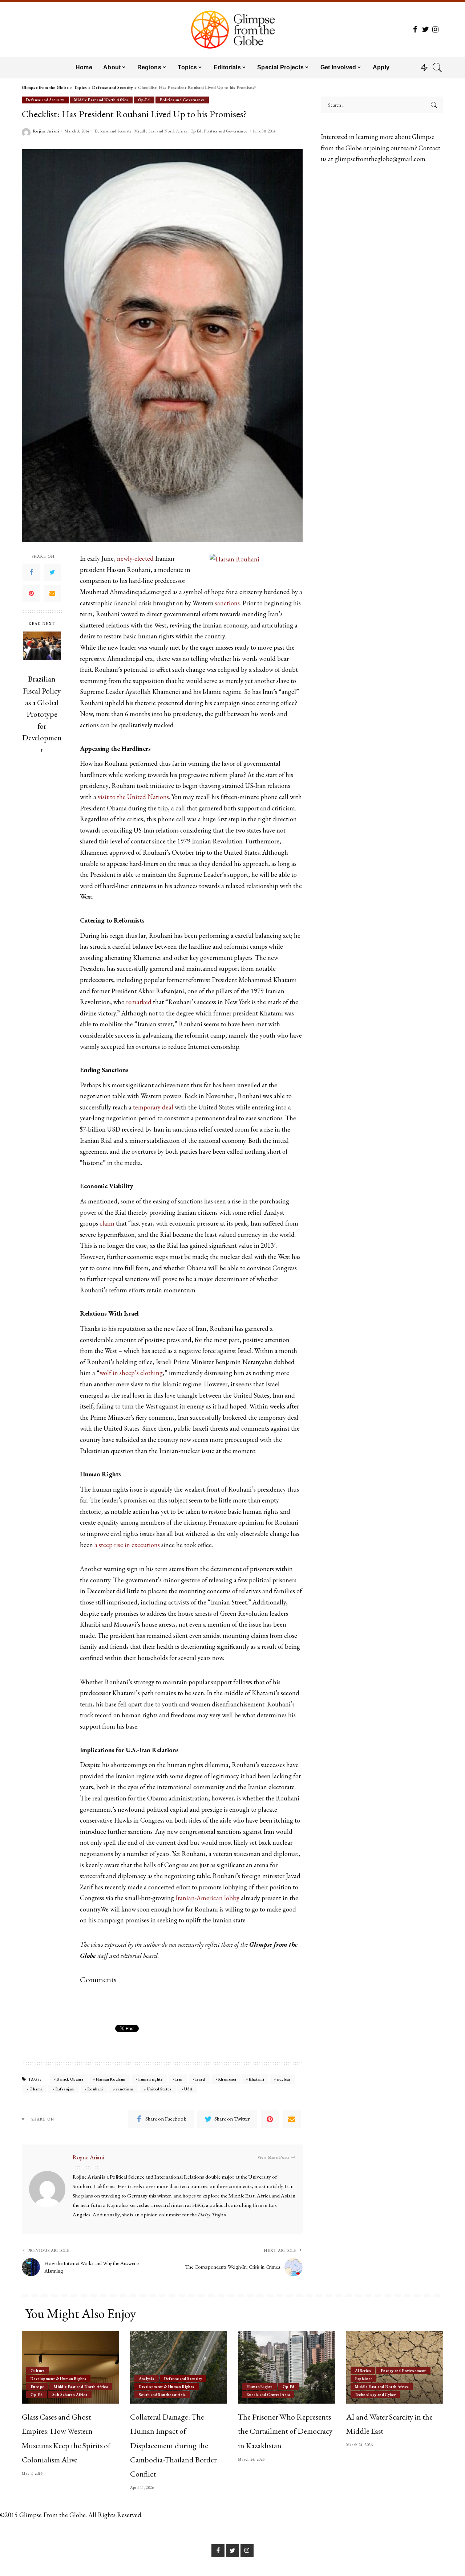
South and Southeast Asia (162, 2395)
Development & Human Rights (58, 2379)
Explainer (363, 2379)
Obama (36, 2089)
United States (159, 2089)
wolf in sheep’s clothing (131, 1373)
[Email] (52, 593)
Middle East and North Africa (101, 100)
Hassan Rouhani (111, 2079)
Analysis (147, 2379)
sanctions (227, 603)
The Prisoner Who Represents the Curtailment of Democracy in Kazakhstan (285, 2431)
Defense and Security (45, 100)
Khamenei (227, 2079)
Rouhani (95, 2089)
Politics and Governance (182, 100)
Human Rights (260, 2387)
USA (188, 2089)
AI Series (363, 2371)
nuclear (284, 2079)
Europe (37, 2387)
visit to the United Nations (133, 797)
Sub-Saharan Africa (70, 2395)
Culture (38, 2371)
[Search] (437, 68)
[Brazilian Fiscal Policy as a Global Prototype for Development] (42, 651)
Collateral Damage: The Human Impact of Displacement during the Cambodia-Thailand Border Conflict (173, 2445)
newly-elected (135, 558)
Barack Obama (70, 2079)
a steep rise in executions (127, 1545)
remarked (139, 1002)
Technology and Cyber (375, 2395)
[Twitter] (52, 572)
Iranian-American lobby (207, 1898)
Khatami (256, 2079)
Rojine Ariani (46, 131)
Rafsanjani (65, 2089)
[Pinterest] (31, 593)
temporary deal (153, 1107)
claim (107, 1223)
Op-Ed (144, 100)
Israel (200, 2079)
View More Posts (273, 2157)
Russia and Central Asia (268, 2395)
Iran (179, 2079)
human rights (151, 2079)
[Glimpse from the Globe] (232, 29)
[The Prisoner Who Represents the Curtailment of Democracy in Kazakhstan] (287, 2368)
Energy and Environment (403, 2371)
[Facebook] (31, 572)
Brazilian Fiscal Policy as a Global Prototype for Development (42, 714)
